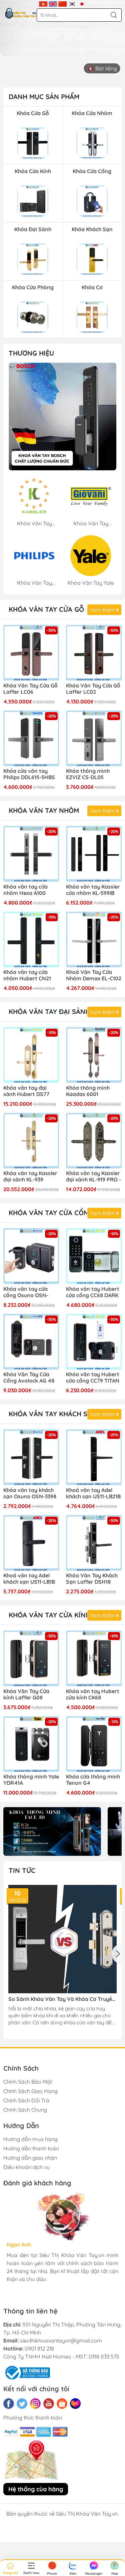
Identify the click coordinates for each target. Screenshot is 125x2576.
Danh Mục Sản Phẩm (44, 97)
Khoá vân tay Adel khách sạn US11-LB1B (29, 1579)
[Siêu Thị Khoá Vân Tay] (62, 416)
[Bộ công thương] (27, 2372)
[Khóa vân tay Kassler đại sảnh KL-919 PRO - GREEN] (94, 1141)
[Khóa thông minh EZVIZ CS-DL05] (94, 738)
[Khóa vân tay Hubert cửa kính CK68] (94, 1658)
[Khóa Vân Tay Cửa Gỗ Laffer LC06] (31, 653)
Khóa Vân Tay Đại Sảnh (49, 1011)
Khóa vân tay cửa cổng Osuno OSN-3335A (26, 1293)
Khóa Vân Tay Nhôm (44, 810)
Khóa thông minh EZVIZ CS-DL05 (88, 774)
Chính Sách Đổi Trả (26, 2100)
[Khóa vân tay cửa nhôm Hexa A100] (31, 854)
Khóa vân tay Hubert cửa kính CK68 (93, 1694)
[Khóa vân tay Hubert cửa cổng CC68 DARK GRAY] (94, 1256)
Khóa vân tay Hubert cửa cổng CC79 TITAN (93, 1378)
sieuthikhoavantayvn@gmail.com (61, 2341)
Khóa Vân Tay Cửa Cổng (51, 1213)
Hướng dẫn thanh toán (31, 2148)
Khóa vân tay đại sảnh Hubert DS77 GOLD (26, 1091)
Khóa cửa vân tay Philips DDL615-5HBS (29, 774)
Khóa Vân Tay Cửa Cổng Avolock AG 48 (29, 1378)
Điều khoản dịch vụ (26, 2167)
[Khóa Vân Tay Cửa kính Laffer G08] (31, 1658)
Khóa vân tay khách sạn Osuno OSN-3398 (30, 1493)
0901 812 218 (39, 2349)
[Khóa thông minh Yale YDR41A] (31, 1744)
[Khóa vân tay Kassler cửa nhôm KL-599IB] (94, 854)
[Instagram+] (35, 2404)
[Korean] (72, 3)
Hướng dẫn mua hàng (30, 2139)
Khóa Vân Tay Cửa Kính (49, 1615)
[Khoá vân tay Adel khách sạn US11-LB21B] (94, 1457)
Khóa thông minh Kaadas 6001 (88, 1091)
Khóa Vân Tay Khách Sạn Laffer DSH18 (92, 1579)
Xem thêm (103, 610)
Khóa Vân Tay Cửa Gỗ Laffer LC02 (93, 689)
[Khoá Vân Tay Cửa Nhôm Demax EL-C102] (94, 940)
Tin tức (22, 1870)
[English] (53, 3)
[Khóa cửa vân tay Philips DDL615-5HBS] (31, 738)
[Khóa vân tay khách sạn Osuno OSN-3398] (31, 1457)
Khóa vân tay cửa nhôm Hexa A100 (25, 890)
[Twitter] (22, 2404)
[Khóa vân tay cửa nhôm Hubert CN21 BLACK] (31, 940)
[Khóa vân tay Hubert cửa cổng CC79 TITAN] (94, 1342)
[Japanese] (82, 3)
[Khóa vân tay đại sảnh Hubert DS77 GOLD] (31, 1055)
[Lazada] (75, 2404)
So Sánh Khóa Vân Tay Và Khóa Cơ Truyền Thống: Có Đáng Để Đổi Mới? (62, 1999)
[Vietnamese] (43, 3)
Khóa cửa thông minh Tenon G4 (93, 1780)
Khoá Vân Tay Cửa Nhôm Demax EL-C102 (94, 975)
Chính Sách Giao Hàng (30, 2091)
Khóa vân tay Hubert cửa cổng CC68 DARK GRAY (93, 1293)
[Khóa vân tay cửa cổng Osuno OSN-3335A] (31, 1256)
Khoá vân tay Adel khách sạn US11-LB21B (93, 1493)
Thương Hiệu (31, 353)
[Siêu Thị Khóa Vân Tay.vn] (21, 13)
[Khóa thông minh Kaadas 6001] (94, 1055)
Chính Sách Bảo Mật (28, 2082)
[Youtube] (49, 2404)
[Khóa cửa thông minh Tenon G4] (94, 1744)
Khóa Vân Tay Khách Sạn (53, 1414)
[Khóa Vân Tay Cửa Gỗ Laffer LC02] (94, 653)
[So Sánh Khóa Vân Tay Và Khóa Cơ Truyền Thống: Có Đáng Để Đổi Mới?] (62, 1939)
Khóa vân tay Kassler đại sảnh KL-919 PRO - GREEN (93, 1177)
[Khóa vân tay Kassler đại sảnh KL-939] (31, 1141)
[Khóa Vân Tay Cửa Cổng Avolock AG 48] (31, 1342)
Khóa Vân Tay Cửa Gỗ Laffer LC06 (30, 689)
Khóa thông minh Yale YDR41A (31, 1780)
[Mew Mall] (52, 1831)
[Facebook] (9, 2404)
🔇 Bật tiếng (102, 68)
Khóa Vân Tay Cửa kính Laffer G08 (26, 1694)
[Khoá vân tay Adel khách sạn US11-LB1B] (31, 1543)
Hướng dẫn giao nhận (30, 2158)
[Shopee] (62, 2404)
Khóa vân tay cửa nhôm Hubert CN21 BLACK (27, 976)
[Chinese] (62, 3)
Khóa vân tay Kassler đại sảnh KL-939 (30, 1176)
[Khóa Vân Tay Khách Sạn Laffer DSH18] (94, 1543)
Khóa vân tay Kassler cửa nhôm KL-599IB (93, 890)
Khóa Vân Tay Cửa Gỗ (46, 609)
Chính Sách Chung (25, 2110)
